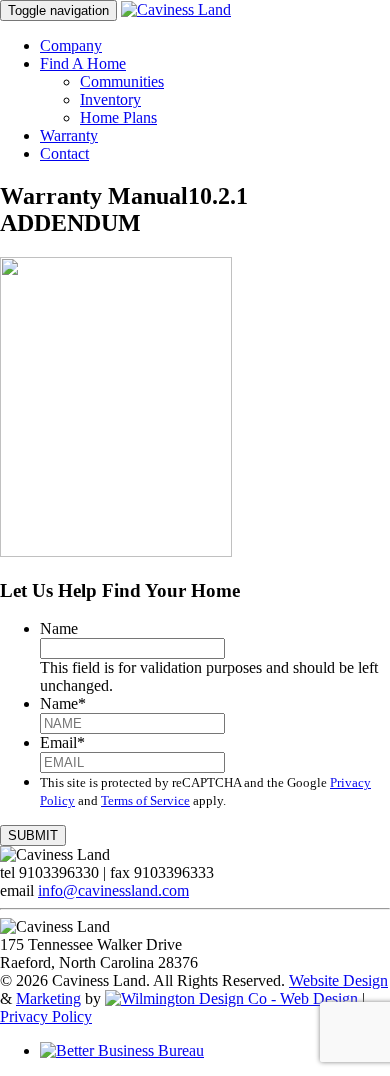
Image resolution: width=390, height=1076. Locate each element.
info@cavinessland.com (113, 890)
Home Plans (118, 117)
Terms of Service (145, 800)
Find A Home (83, 63)
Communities (122, 81)
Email (62, 742)
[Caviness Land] (176, 9)
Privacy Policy (46, 1016)
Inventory (110, 99)
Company (71, 45)
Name (59, 628)
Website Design (338, 980)
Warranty (69, 135)
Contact (64, 153)
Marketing (48, 998)
